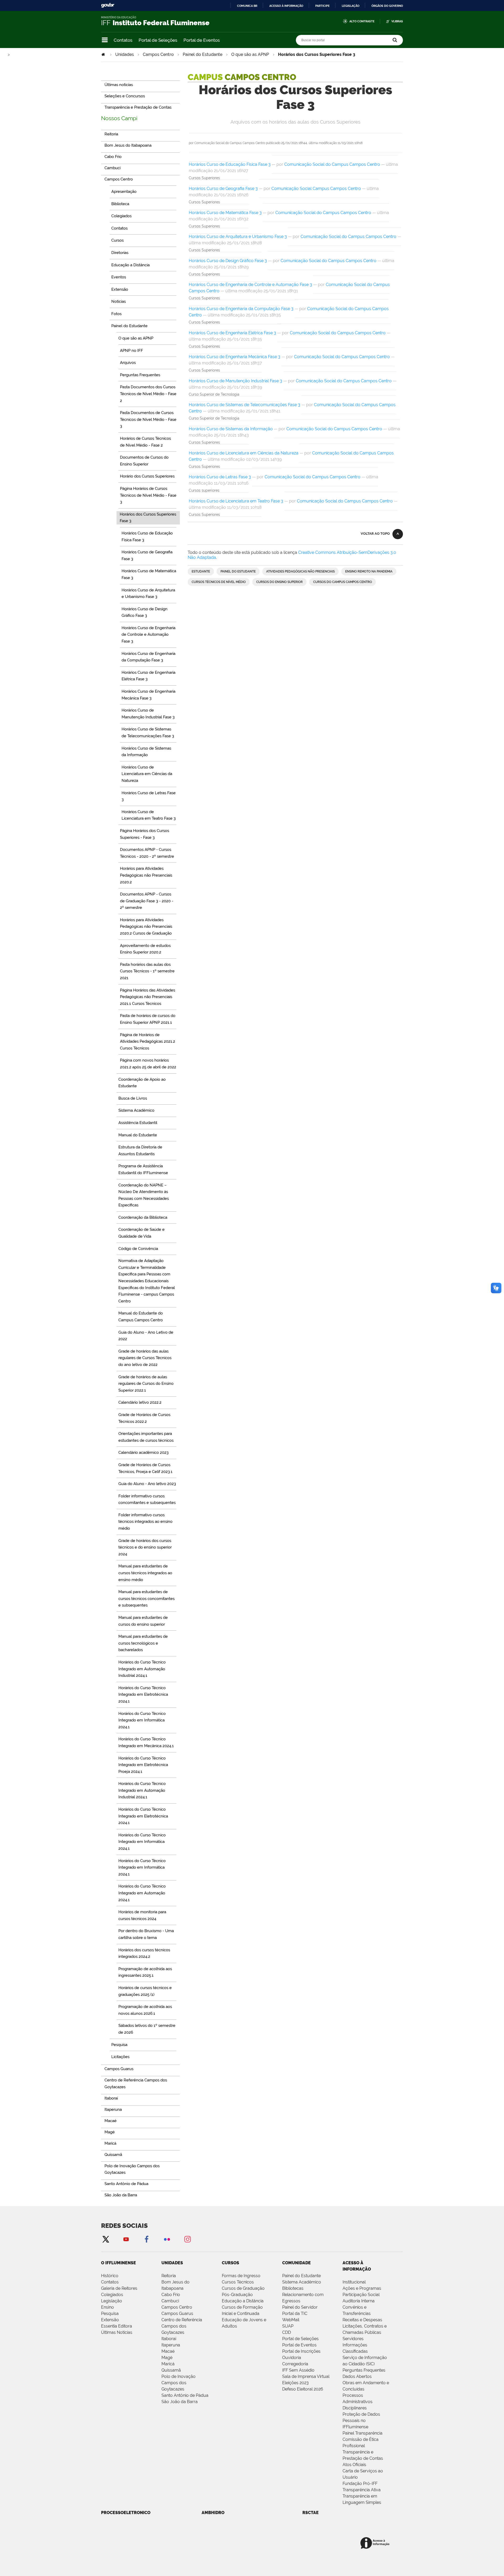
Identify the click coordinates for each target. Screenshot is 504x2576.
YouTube (126, 2239)
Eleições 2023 (295, 2383)
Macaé (168, 2351)
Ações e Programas (362, 2288)
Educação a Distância (243, 2301)
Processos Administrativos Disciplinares (358, 2402)
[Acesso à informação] (376, 2543)
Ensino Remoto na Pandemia (369, 571)
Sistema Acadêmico (302, 2282)
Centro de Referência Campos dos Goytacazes (182, 2326)
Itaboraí (169, 2339)
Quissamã (171, 2370)
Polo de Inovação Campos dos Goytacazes (178, 2383)
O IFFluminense (119, 2263)
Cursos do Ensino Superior (279, 582)
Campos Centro (158, 54)
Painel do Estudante (203, 54)
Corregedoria (295, 2364)
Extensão (110, 2320)
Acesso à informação (286, 6)
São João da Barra (180, 2402)
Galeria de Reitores (119, 2288)
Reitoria (169, 2276)
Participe (322, 6)
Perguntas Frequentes (364, 2370)
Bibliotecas (293, 2288)
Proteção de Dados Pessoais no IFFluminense (361, 2421)
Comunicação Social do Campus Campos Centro (332, 164)
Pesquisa (110, 2313)
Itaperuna (171, 2345)
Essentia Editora (117, 2326)
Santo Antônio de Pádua (185, 2395)
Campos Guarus (177, 2313)
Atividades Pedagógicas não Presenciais (300, 571)
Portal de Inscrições (301, 2351)
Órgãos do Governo (387, 6)
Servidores (353, 2339)
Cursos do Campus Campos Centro (343, 582)
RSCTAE (311, 2513)
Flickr (167, 2239)
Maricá (168, 2364)
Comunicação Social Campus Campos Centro (316, 189)
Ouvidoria (292, 2358)
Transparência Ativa (362, 2490)
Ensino (107, 2307)
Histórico (110, 2276)
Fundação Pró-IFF (360, 2484)
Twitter (106, 2239)
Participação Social (361, 2295)
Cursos (230, 2263)
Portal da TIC (295, 2313)
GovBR (108, 5)
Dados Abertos (357, 2376)
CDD (287, 2332)
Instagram (187, 2239)
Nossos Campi (119, 118)
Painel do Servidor (300, 2307)
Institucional (354, 2282)
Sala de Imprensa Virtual (306, 2376)
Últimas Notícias (117, 2332)
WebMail (291, 2320)
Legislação (351, 6)
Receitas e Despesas (362, 2320)
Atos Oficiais (354, 2465)
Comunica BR (247, 6)
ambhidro (213, 2513)
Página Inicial (104, 54)
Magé (167, 2358)
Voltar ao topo (375, 534)
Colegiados (112, 2295)
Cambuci (170, 2301)
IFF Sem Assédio (298, 2370)
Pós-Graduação (237, 2295)
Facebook (146, 2239)
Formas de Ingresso (241, 2276)
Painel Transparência (363, 2433)
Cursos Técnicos (238, 2282)
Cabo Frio (171, 2295)
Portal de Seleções (158, 40)
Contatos (123, 40)
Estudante (201, 571)
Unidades (125, 54)
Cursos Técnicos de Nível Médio (219, 582)
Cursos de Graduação (243, 2288)
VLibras (397, 21)
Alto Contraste (362, 21)
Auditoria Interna (359, 2301)
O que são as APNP (250, 54)
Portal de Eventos (202, 40)
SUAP (288, 2326)
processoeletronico (126, 2513)
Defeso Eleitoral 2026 (303, 2389)
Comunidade (296, 2263)
